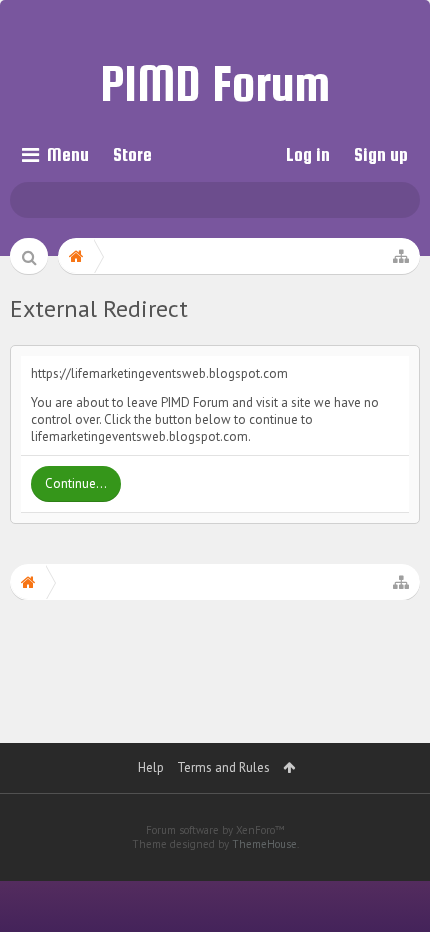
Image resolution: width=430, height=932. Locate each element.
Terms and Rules (223, 767)
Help (151, 767)
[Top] (389, 842)
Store (132, 154)
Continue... (76, 483)
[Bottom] (389, 888)
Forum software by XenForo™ (215, 830)
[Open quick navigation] (401, 256)
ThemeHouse (264, 844)
